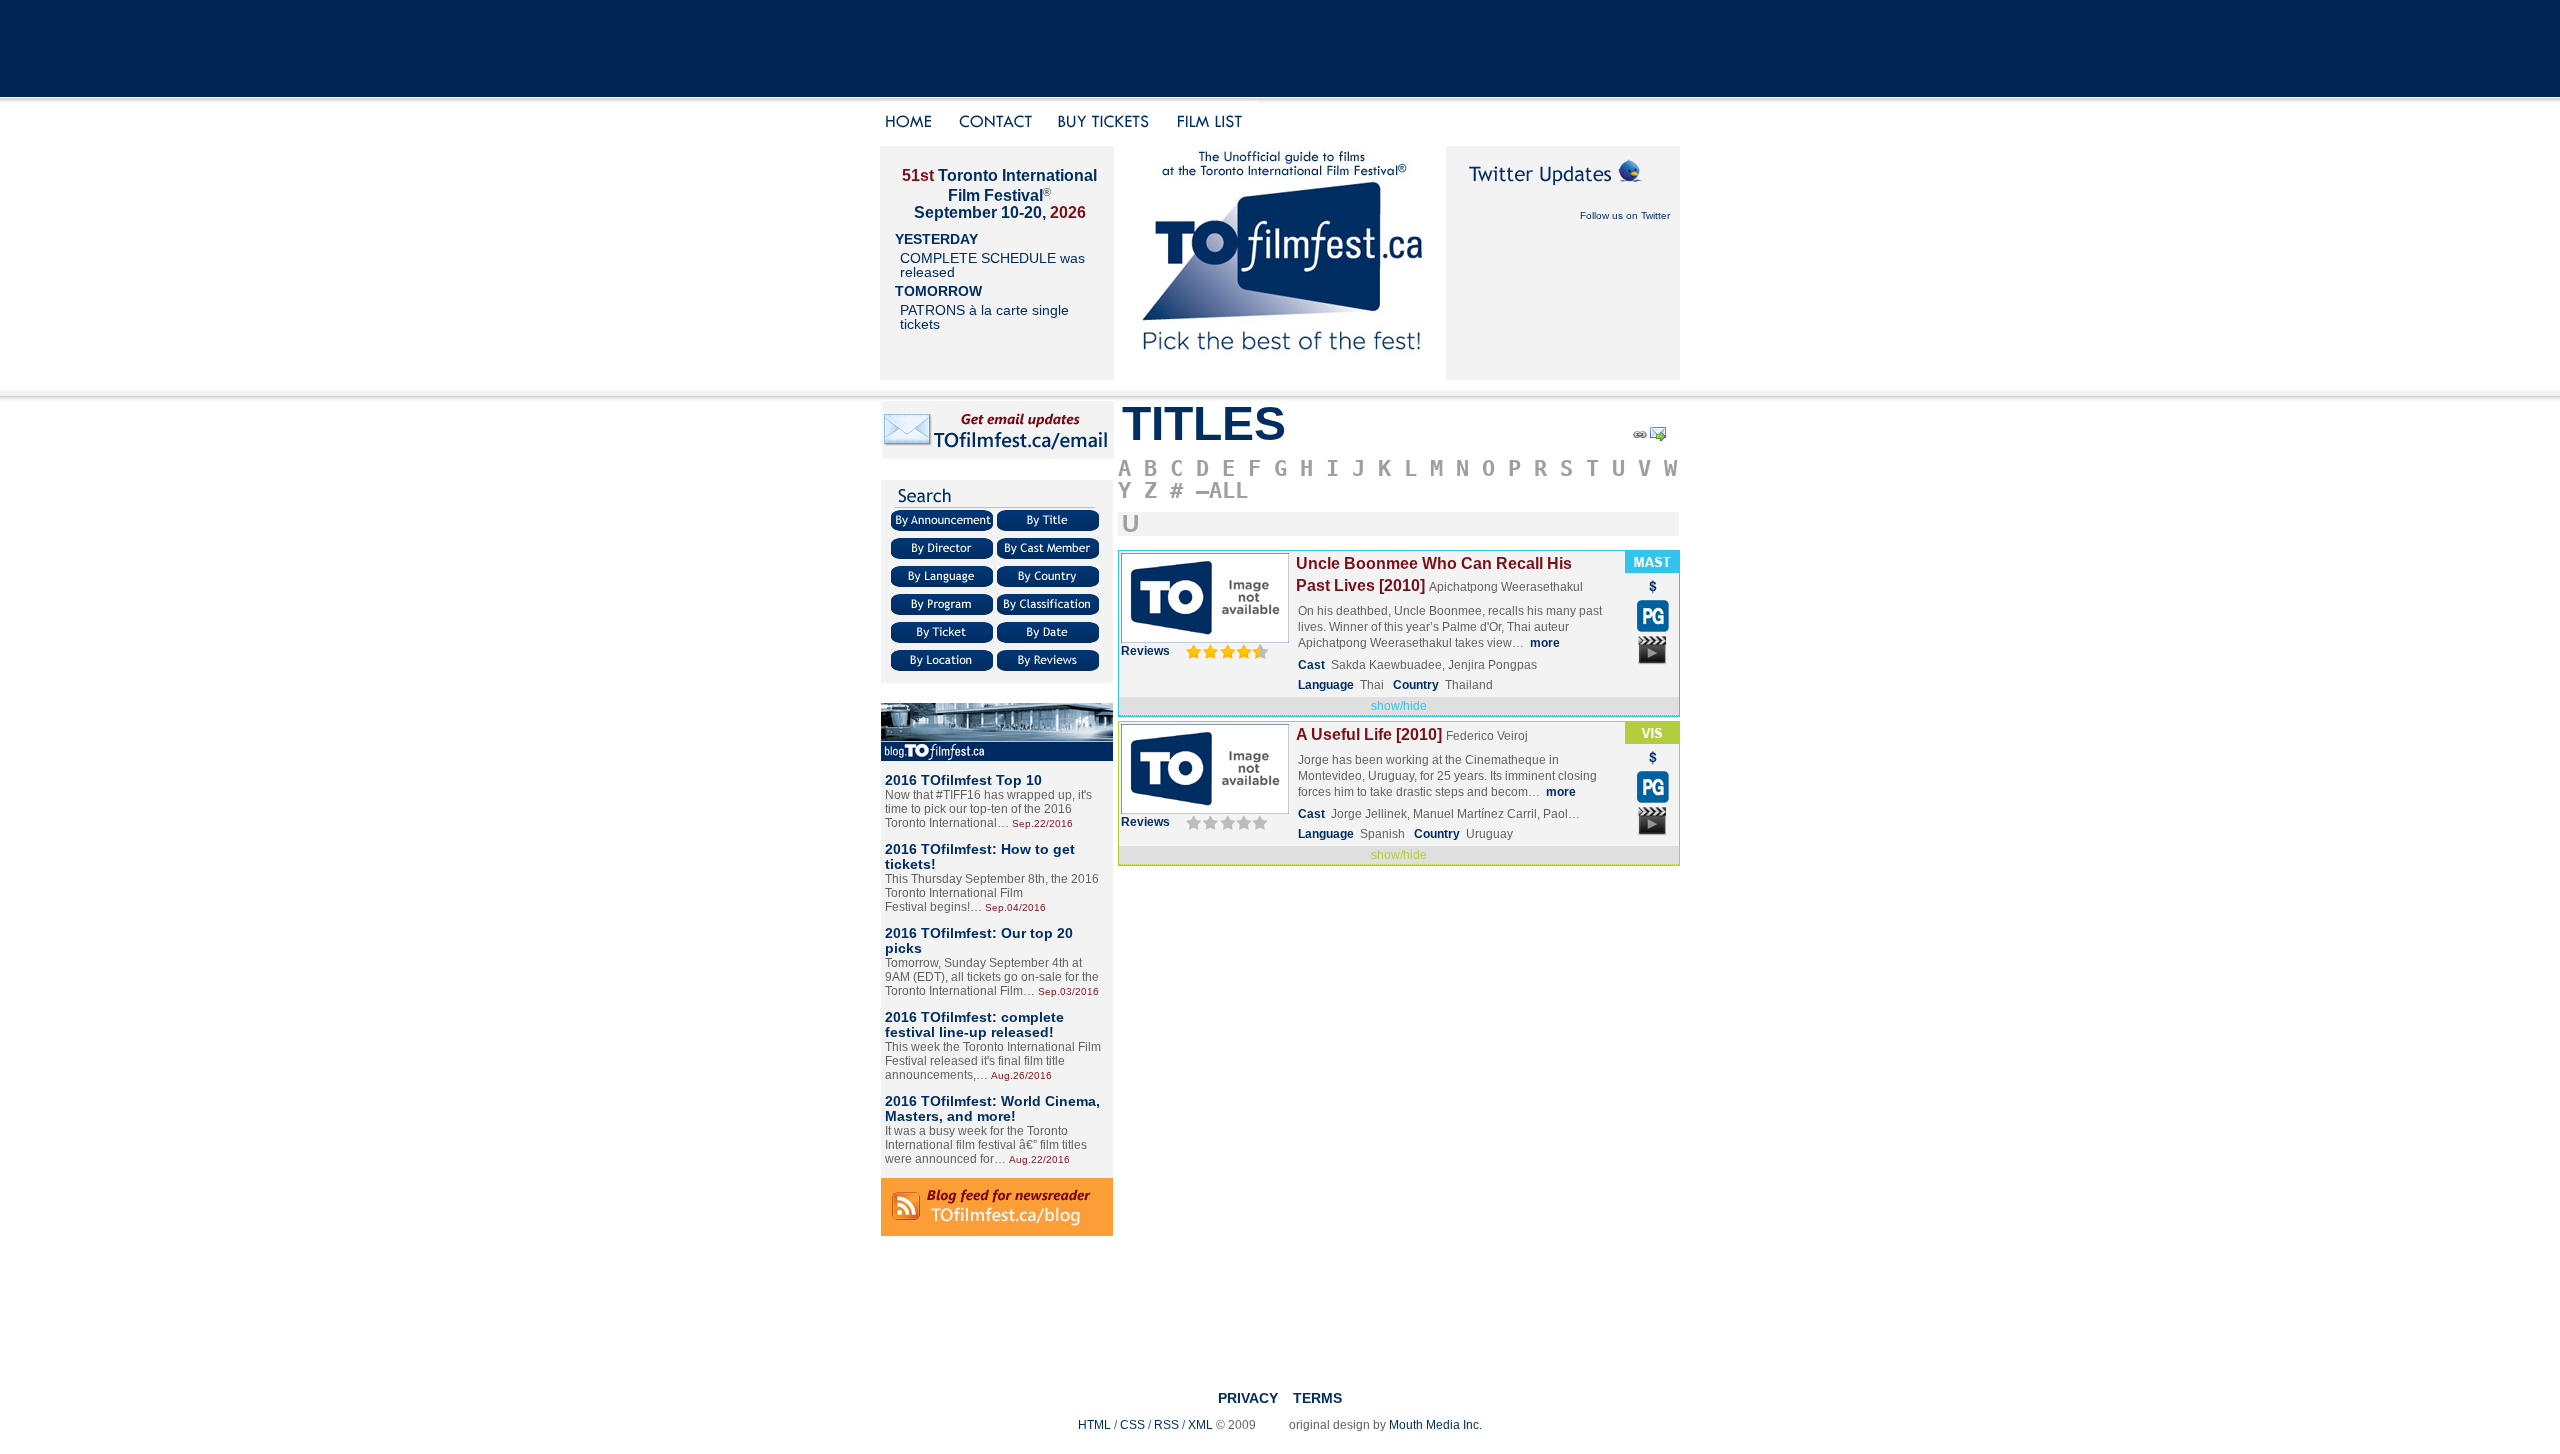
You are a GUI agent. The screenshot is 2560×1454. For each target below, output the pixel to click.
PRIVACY (1248, 1398)
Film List (1214, 123)
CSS (1132, 1425)
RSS (1166, 1425)
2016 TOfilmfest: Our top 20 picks (979, 940)
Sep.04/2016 (1015, 907)
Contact (996, 123)
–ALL (1222, 490)
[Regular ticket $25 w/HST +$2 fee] (1652, 596)
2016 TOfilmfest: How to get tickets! (980, 856)
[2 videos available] (1652, 663)
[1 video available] (1652, 834)
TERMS (1317, 1398)
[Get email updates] (998, 456)
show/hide (1399, 706)
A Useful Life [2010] (1369, 734)
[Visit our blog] (997, 757)
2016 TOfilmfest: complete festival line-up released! (974, 1024)
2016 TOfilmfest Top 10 (963, 780)
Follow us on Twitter (1625, 215)
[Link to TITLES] (1639, 438)
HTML (1094, 1425)
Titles (1204, 423)
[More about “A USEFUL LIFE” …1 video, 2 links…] (1205, 810)
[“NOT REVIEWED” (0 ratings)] (1224, 822)
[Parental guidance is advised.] (1652, 628)
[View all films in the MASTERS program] (1652, 569)
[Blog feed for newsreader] (997, 1232)
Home (912, 123)
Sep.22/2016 (1042, 823)
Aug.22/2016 (1039, 1159)
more (1545, 643)
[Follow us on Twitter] (1563, 192)
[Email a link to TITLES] (1659, 438)
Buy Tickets (1110, 123)
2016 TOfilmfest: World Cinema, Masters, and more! (992, 1108)
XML (1200, 1425)
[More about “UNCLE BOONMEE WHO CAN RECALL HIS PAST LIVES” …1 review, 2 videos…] (1205, 639)
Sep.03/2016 (1068, 991)
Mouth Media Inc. (1435, 1425)
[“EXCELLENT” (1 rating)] (1224, 651)
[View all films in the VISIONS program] (1652, 740)
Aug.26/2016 (1021, 1075)
